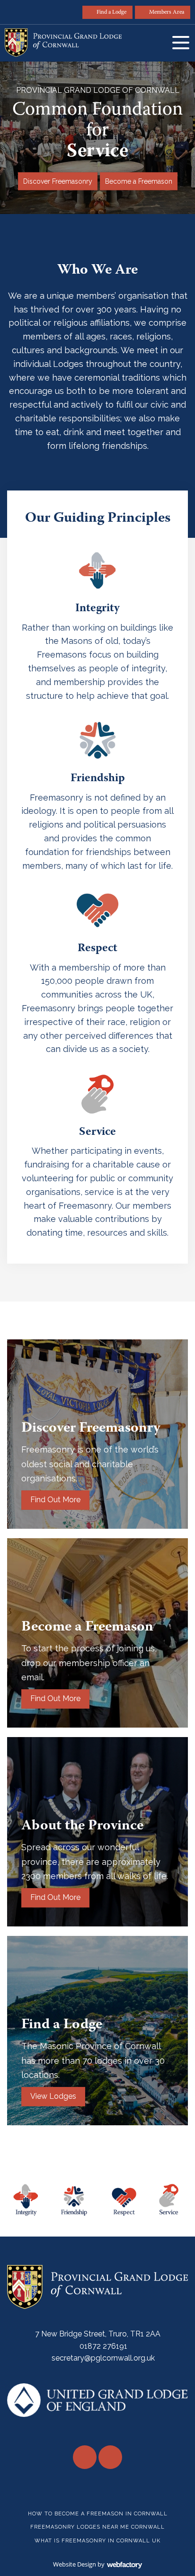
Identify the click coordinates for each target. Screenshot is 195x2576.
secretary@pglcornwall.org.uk (103, 2358)
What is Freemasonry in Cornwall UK (97, 2541)
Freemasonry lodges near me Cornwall (97, 2527)
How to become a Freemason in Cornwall (98, 2514)
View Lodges (53, 2096)
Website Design (75, 2564)
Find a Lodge (111, 13)
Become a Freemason (139, 181)
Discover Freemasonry (58, 181)
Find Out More (55, 1500)
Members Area (167, 13)
